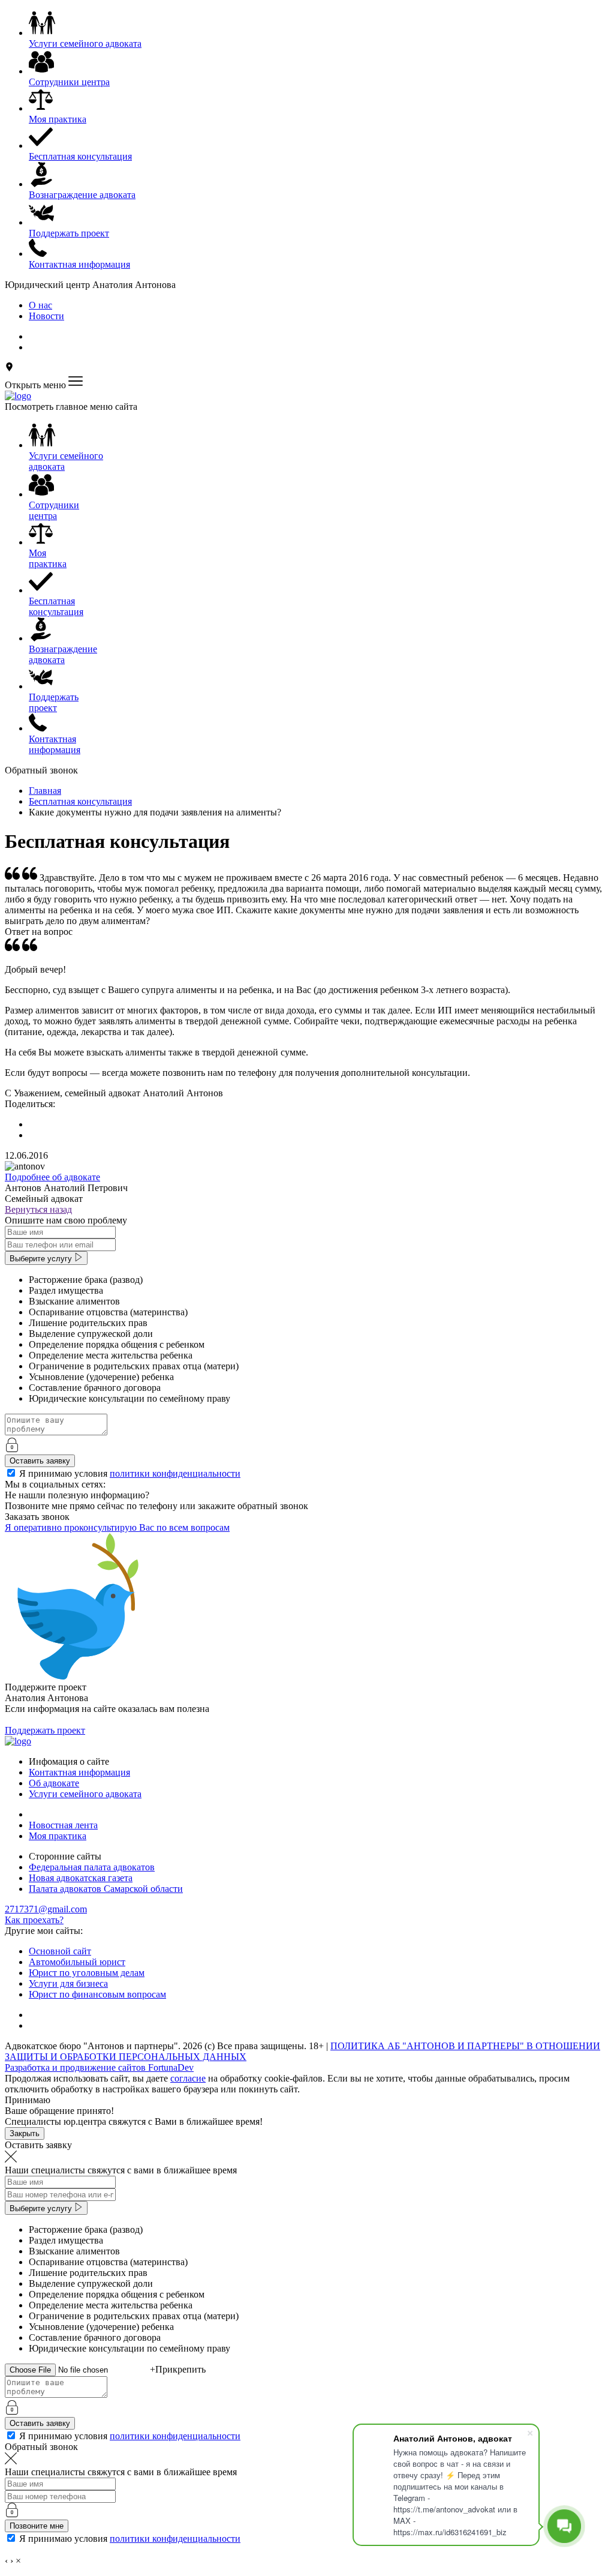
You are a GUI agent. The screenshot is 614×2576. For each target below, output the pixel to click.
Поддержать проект (45, 1730)
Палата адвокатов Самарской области (106, 1889)
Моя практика (58, 1836)
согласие (188, 2078)
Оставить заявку (40, 1461)
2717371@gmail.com (46, 1909)
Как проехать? (34, 1920)
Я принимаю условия (130, 1473)
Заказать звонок (37, 1517)
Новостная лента (63, 1825)
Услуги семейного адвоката (85, 1794)
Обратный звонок (41, 770)
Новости (46, 316)
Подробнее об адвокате (52, 1177)
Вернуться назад (38, 1209)
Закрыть (25, 2133)
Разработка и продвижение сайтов (99, 2067)
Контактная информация (79, 1772)
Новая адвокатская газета (81, 1878)
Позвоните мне (37, 2526)
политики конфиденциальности (175, 1473)
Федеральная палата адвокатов (92, 1867)
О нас (40, 305)
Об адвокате (54, 1783)
